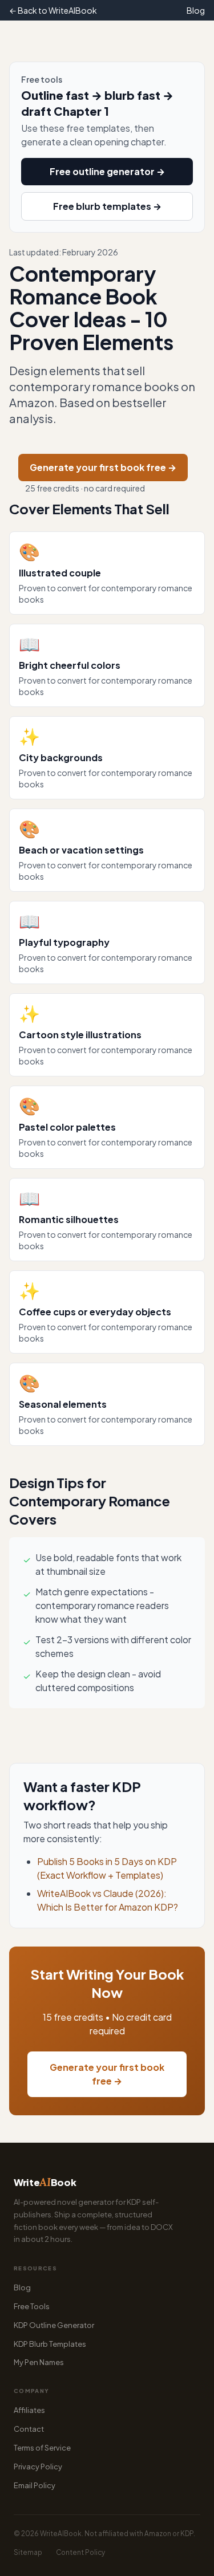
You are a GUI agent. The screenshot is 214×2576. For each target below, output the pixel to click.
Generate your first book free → (103, 467)
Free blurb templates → (107, 206)
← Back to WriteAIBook (53, 10)
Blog (196, 10)
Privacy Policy (38, 2467)
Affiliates (29, 2410)
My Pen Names (39, 2362)
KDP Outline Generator (54, 2325)
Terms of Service (42, 2448)
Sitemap (28, 2552)
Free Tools (32, 2306)
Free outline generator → (107, 171)
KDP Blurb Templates (50, 2344)
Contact (29, 2429)
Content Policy (80, 2552)
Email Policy (35, 2485)
